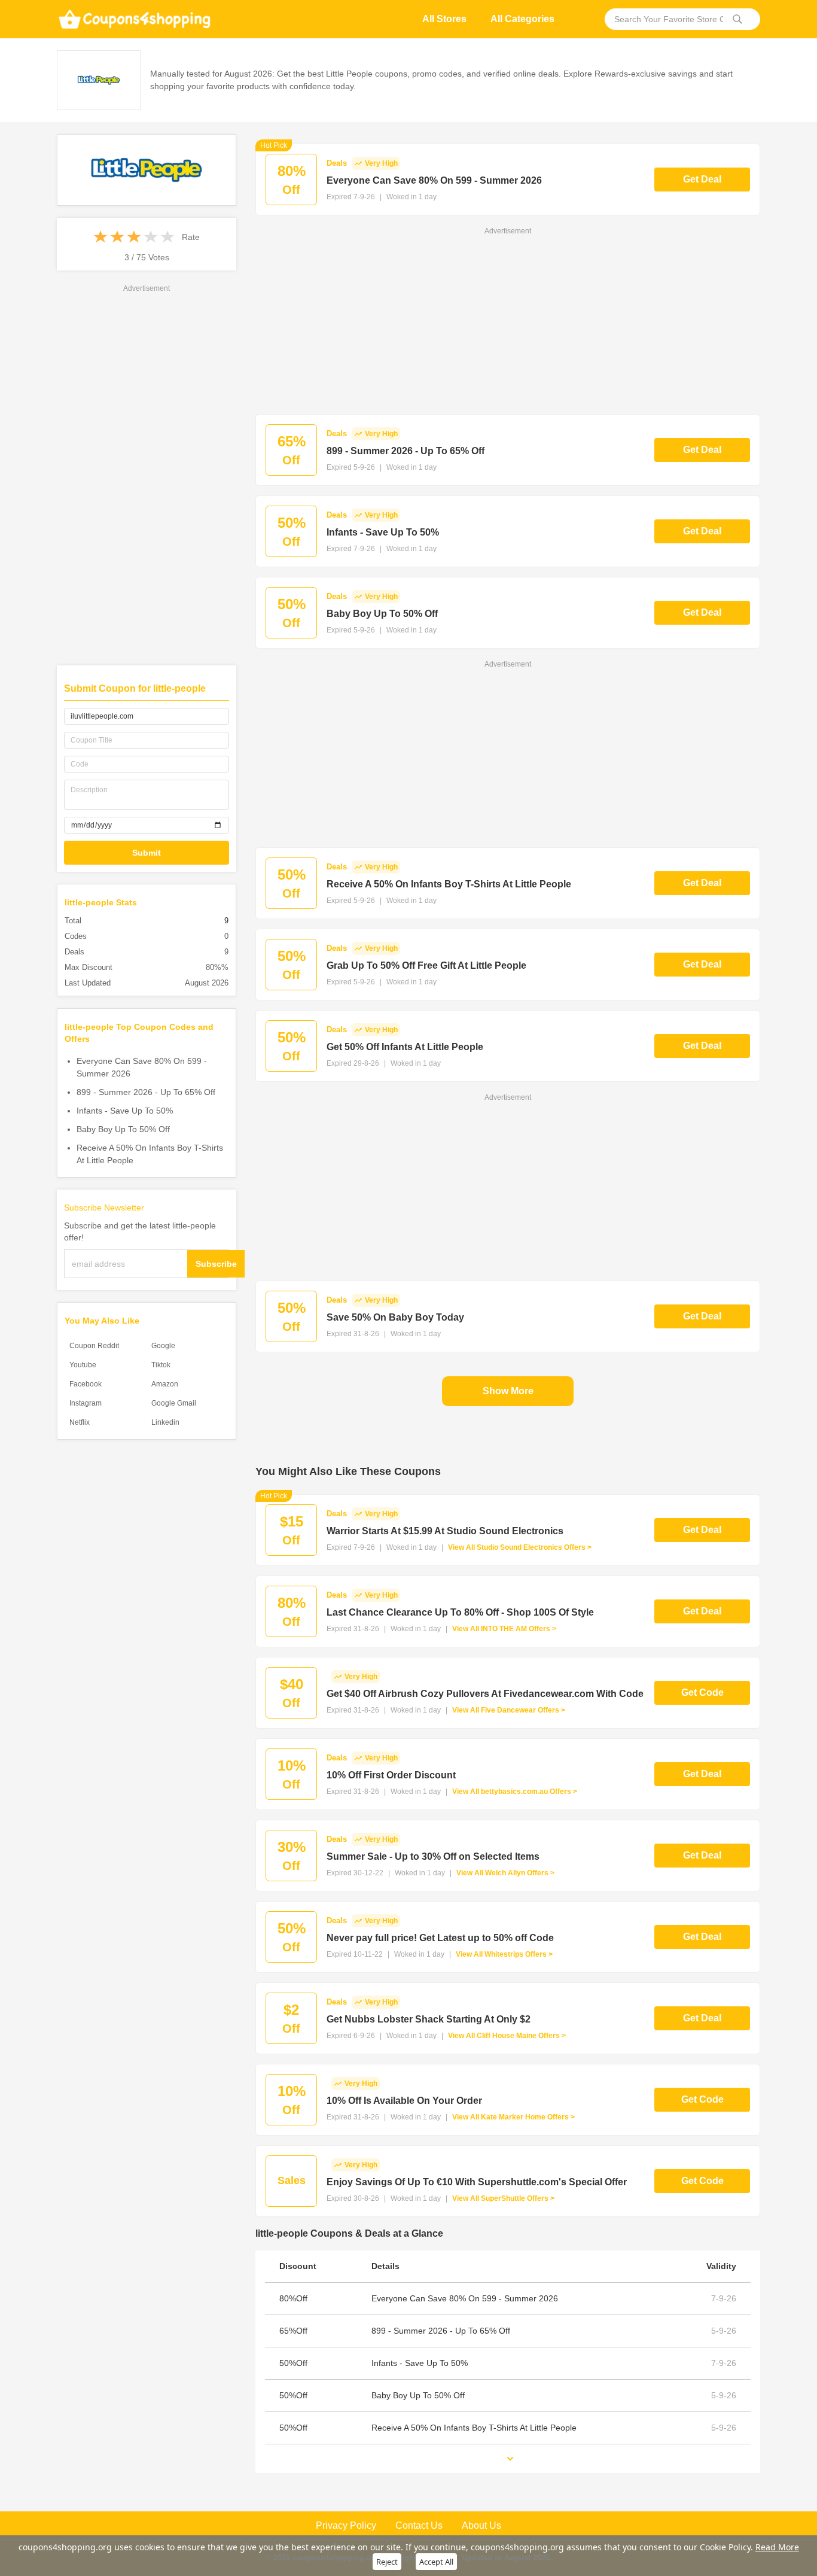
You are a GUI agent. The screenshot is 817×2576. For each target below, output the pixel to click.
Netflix (80, 1422)
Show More (508, 1391)
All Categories (522, 19)
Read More (777, 2547)
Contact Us (419, 2525)
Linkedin (165, 1422)
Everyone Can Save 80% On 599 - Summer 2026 (142, 1067)
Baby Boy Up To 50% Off (123, 1129)
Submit (147, 853)
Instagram (86, 1403)
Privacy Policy (346, 2525)
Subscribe (216, 1264)
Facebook (86, 1384)
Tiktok (161, 1365)
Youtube (83, 1365)
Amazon (165, 1384)
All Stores (444, 19)
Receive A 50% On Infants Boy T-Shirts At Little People (150, 1154)
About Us (481, 2525)
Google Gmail (174, 1403)
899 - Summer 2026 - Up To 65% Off (146, 1092)
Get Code (702, 1693)
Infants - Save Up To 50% (125, 1111)
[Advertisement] (147, 474)
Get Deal (702, 179)
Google (163, 1346)
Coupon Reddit (94, 1346)
